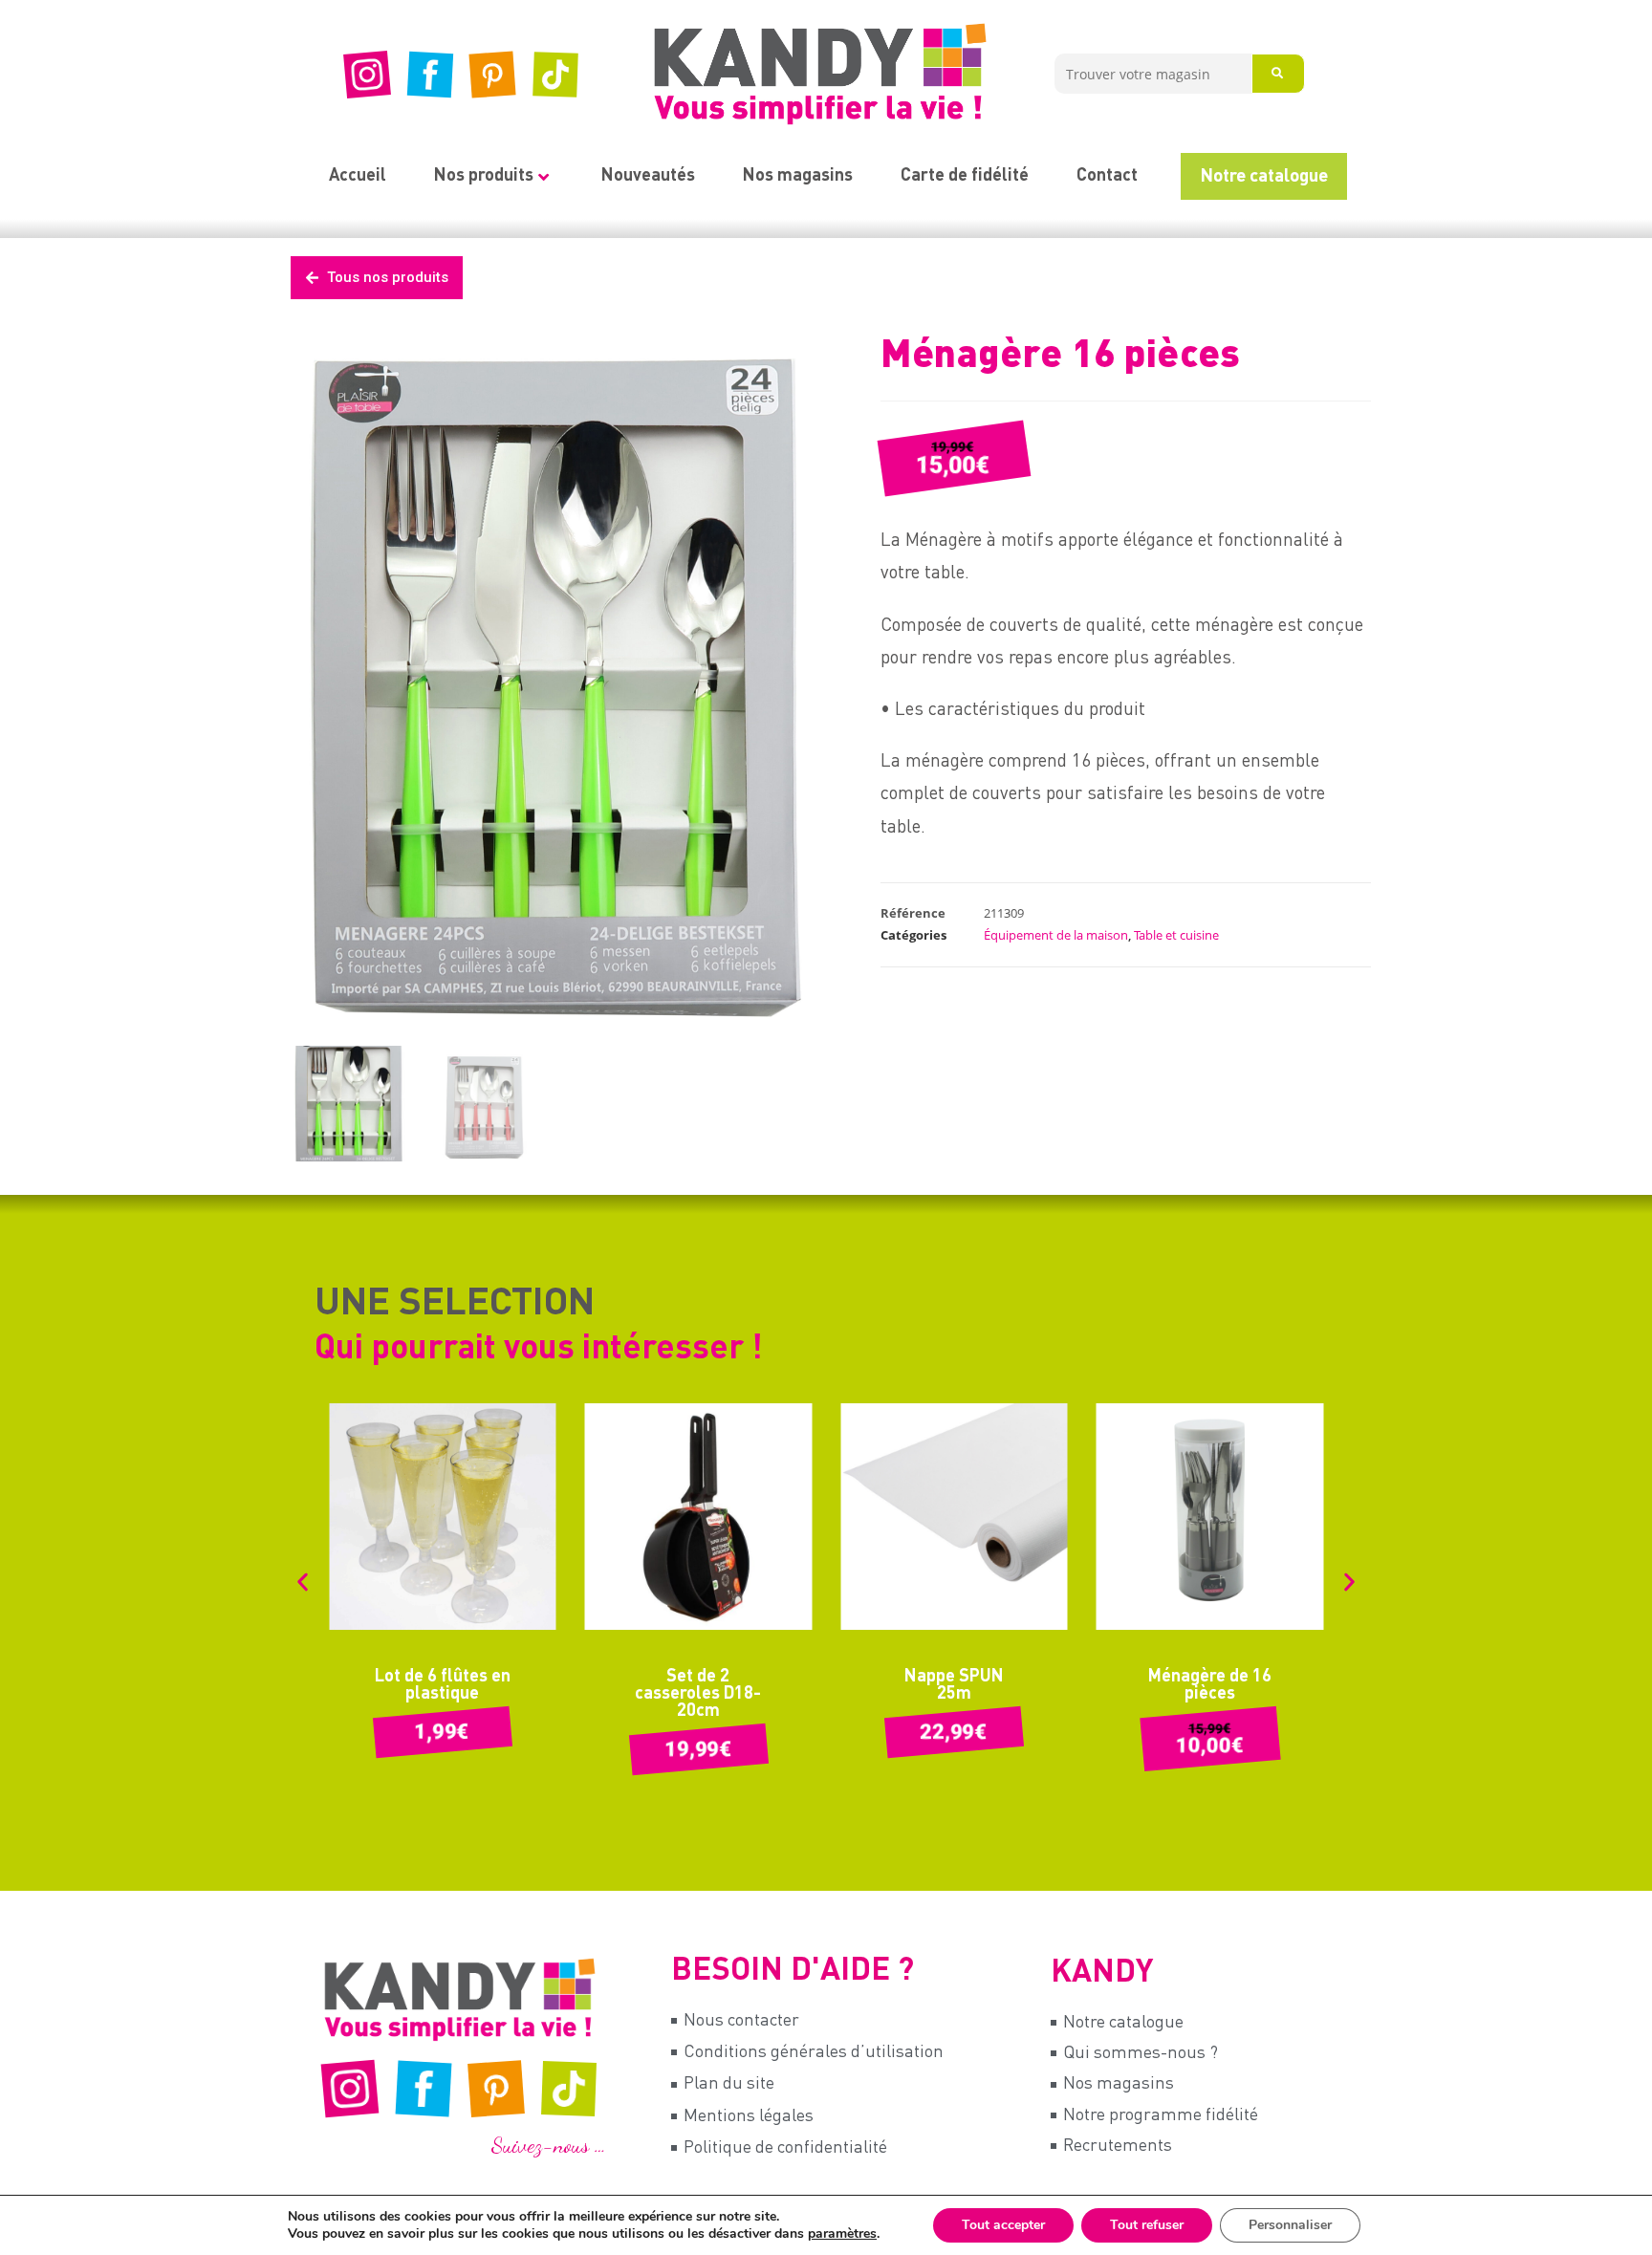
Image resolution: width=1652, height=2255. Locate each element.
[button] (303, 1582)
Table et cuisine (1176, 935)
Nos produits (484, 176)
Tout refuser (1147, 2225)
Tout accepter (1003, 2225)
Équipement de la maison (1056, 935)
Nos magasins (798, 176)
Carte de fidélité (965, 176)
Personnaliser (1290, 2225)
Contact (1107, 176)
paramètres (842, 2234)
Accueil (358, 176)
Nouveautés (648, 176)
